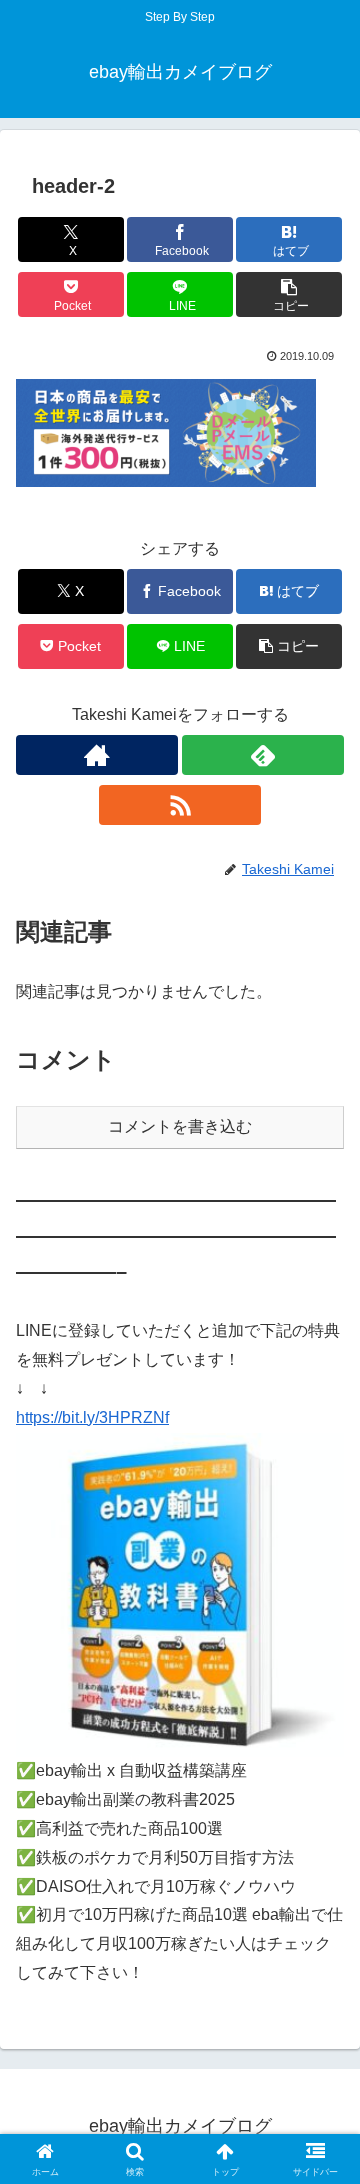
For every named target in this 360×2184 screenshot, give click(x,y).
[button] (289, 294)
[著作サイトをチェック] (97, 755)
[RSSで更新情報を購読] (180, 805)
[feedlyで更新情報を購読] (263, 755)
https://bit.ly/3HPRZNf (92, 1417)
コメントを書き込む (180, 1126)
